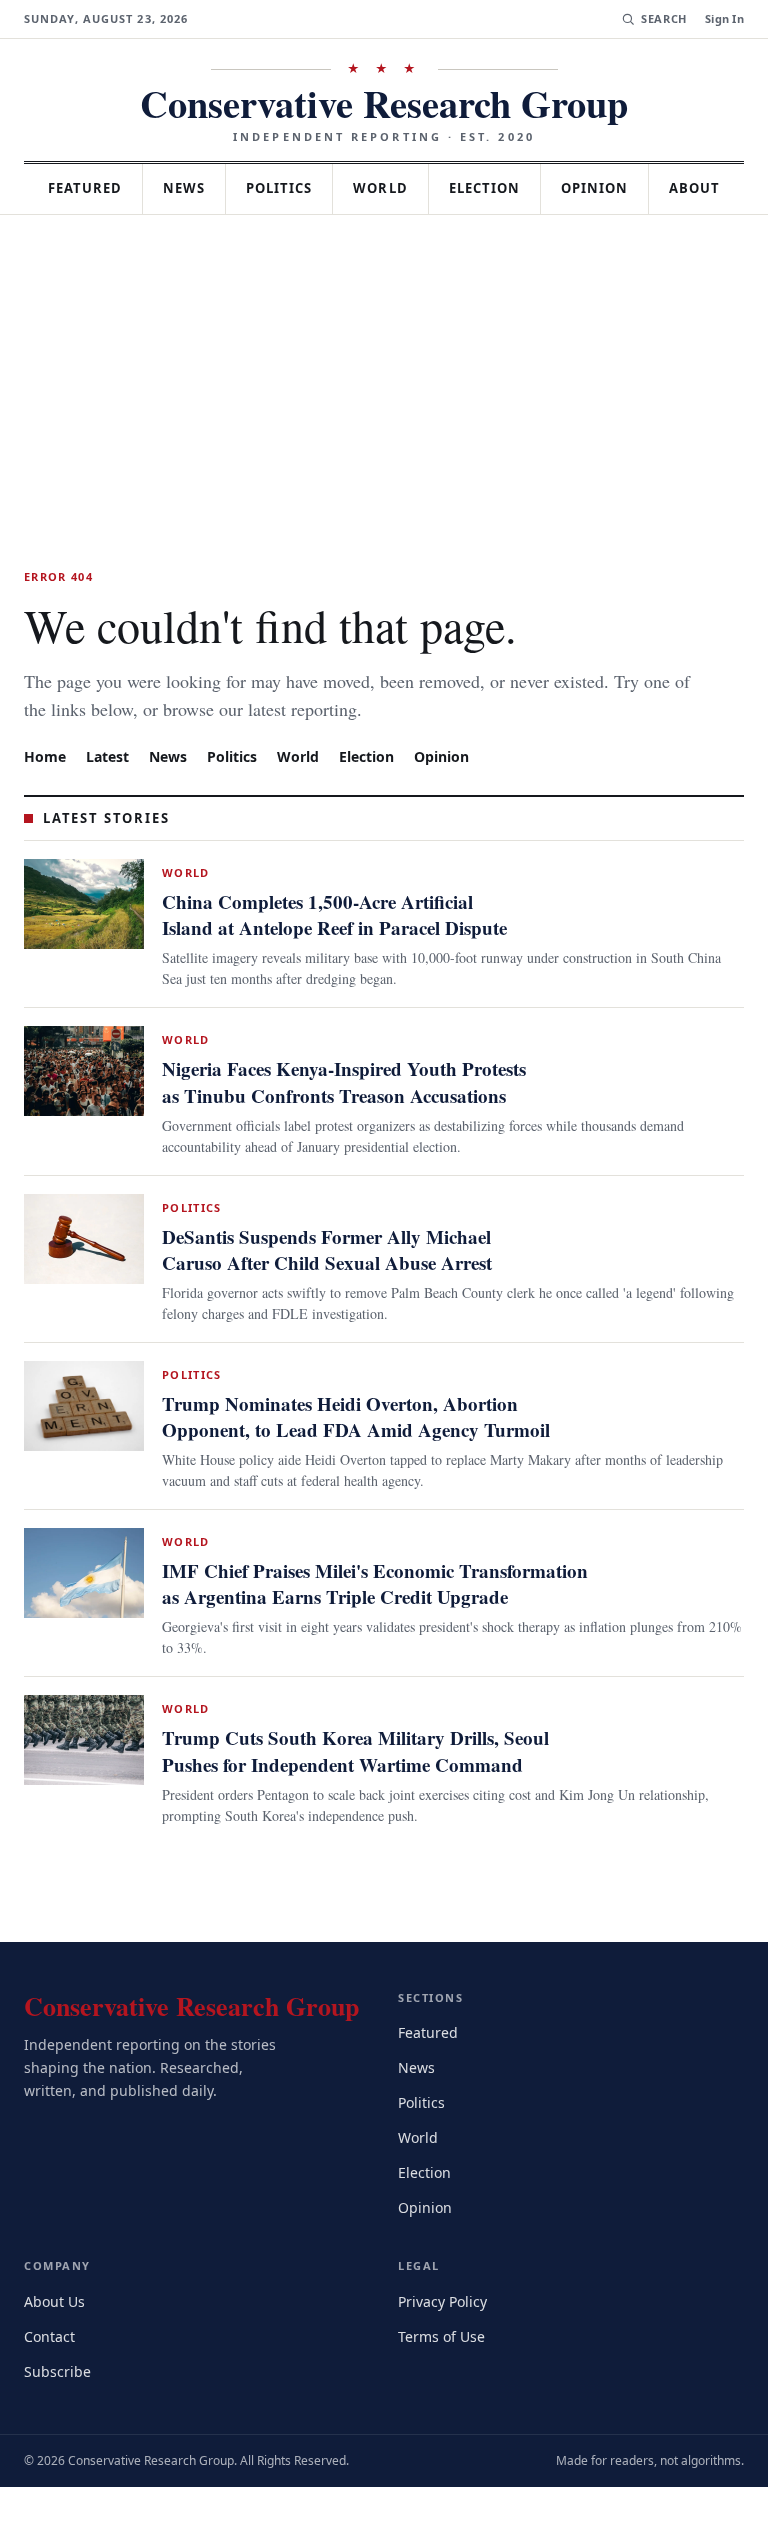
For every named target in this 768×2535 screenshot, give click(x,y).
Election (542, 188)
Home (45, 804)
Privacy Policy (445, 2348)
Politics (327, 188)
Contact (52, 2383)
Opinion (657, 188)
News (226, 188)
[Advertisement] (384, 414)
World (433, 188)
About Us (56, 2348)
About (384, 238)
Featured (119, 188)
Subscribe (59, 2418)
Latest (110, 804)
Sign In (724, 19)
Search (661, 19)
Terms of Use (443, 2383)
